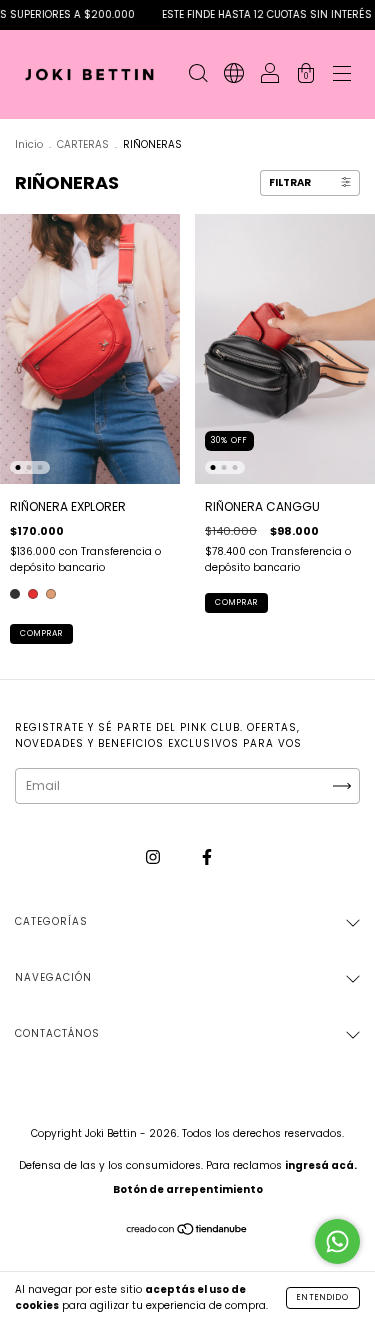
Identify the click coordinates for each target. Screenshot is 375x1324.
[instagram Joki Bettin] (154, 856)
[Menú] (342, 76)
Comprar (41, 633)
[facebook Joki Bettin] (207, 856)
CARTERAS (83, 144)
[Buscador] (198, 76)
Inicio (29, 144)
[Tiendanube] (187, 1231)
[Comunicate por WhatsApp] (337, 1241)
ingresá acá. (321, 1165)
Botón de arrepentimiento (188, 1189)
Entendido (323, 1297)
